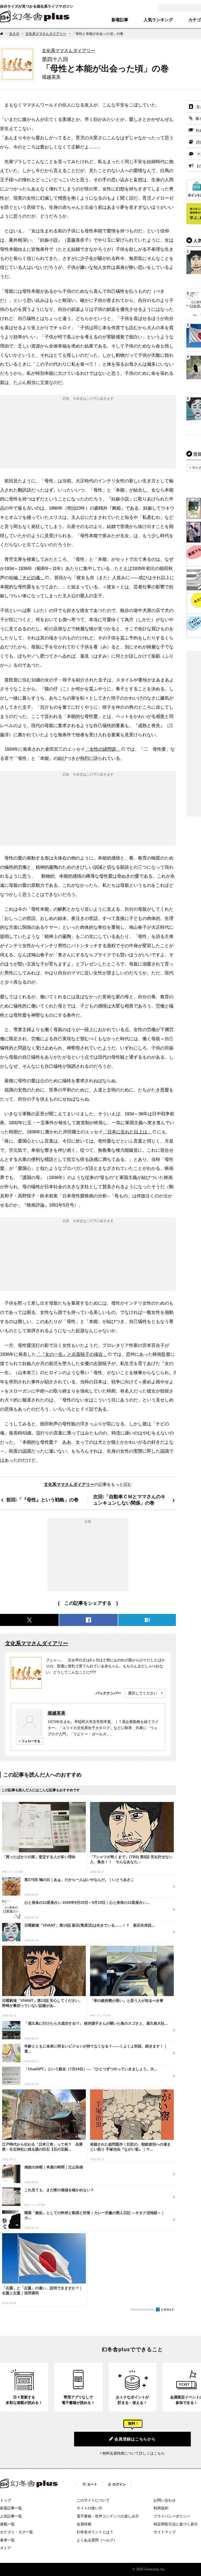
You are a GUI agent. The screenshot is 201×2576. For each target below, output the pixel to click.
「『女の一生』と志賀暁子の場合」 (72, 1354)
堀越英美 (57, 1713)
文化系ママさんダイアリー (46, 34)
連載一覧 (7, 2524)
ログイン (119, 2484)
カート (92, 2484)
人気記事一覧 (11, 2516)
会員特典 (84, 2524)
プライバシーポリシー (172, 2516)
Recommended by (143, 2310)
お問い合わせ (165, 2500)
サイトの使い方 (90, 2508)
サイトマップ (165, 2532)
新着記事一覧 (11, 2508)
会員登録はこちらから (135, 2439)
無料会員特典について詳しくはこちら (133, 2453)
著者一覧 (7, 2540)
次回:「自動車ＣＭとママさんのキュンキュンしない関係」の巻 (129, 1500)
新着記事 (120, 20)
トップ (5, 2500)
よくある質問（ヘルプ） (97, 2540)
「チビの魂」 (31, 578)
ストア (5, 2548)
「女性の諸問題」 (103, 749)
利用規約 (161, 2508)
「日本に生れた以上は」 (127, 1132)
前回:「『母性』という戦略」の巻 (42, 1500)
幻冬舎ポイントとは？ (95, 2532)
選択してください (143, 1693)
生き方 (14, 34)
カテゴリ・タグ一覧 (16, 2532)
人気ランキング (158, 20)
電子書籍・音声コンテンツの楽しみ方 (108, 2516)
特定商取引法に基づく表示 (176, 2524)
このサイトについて (93, 2500)
